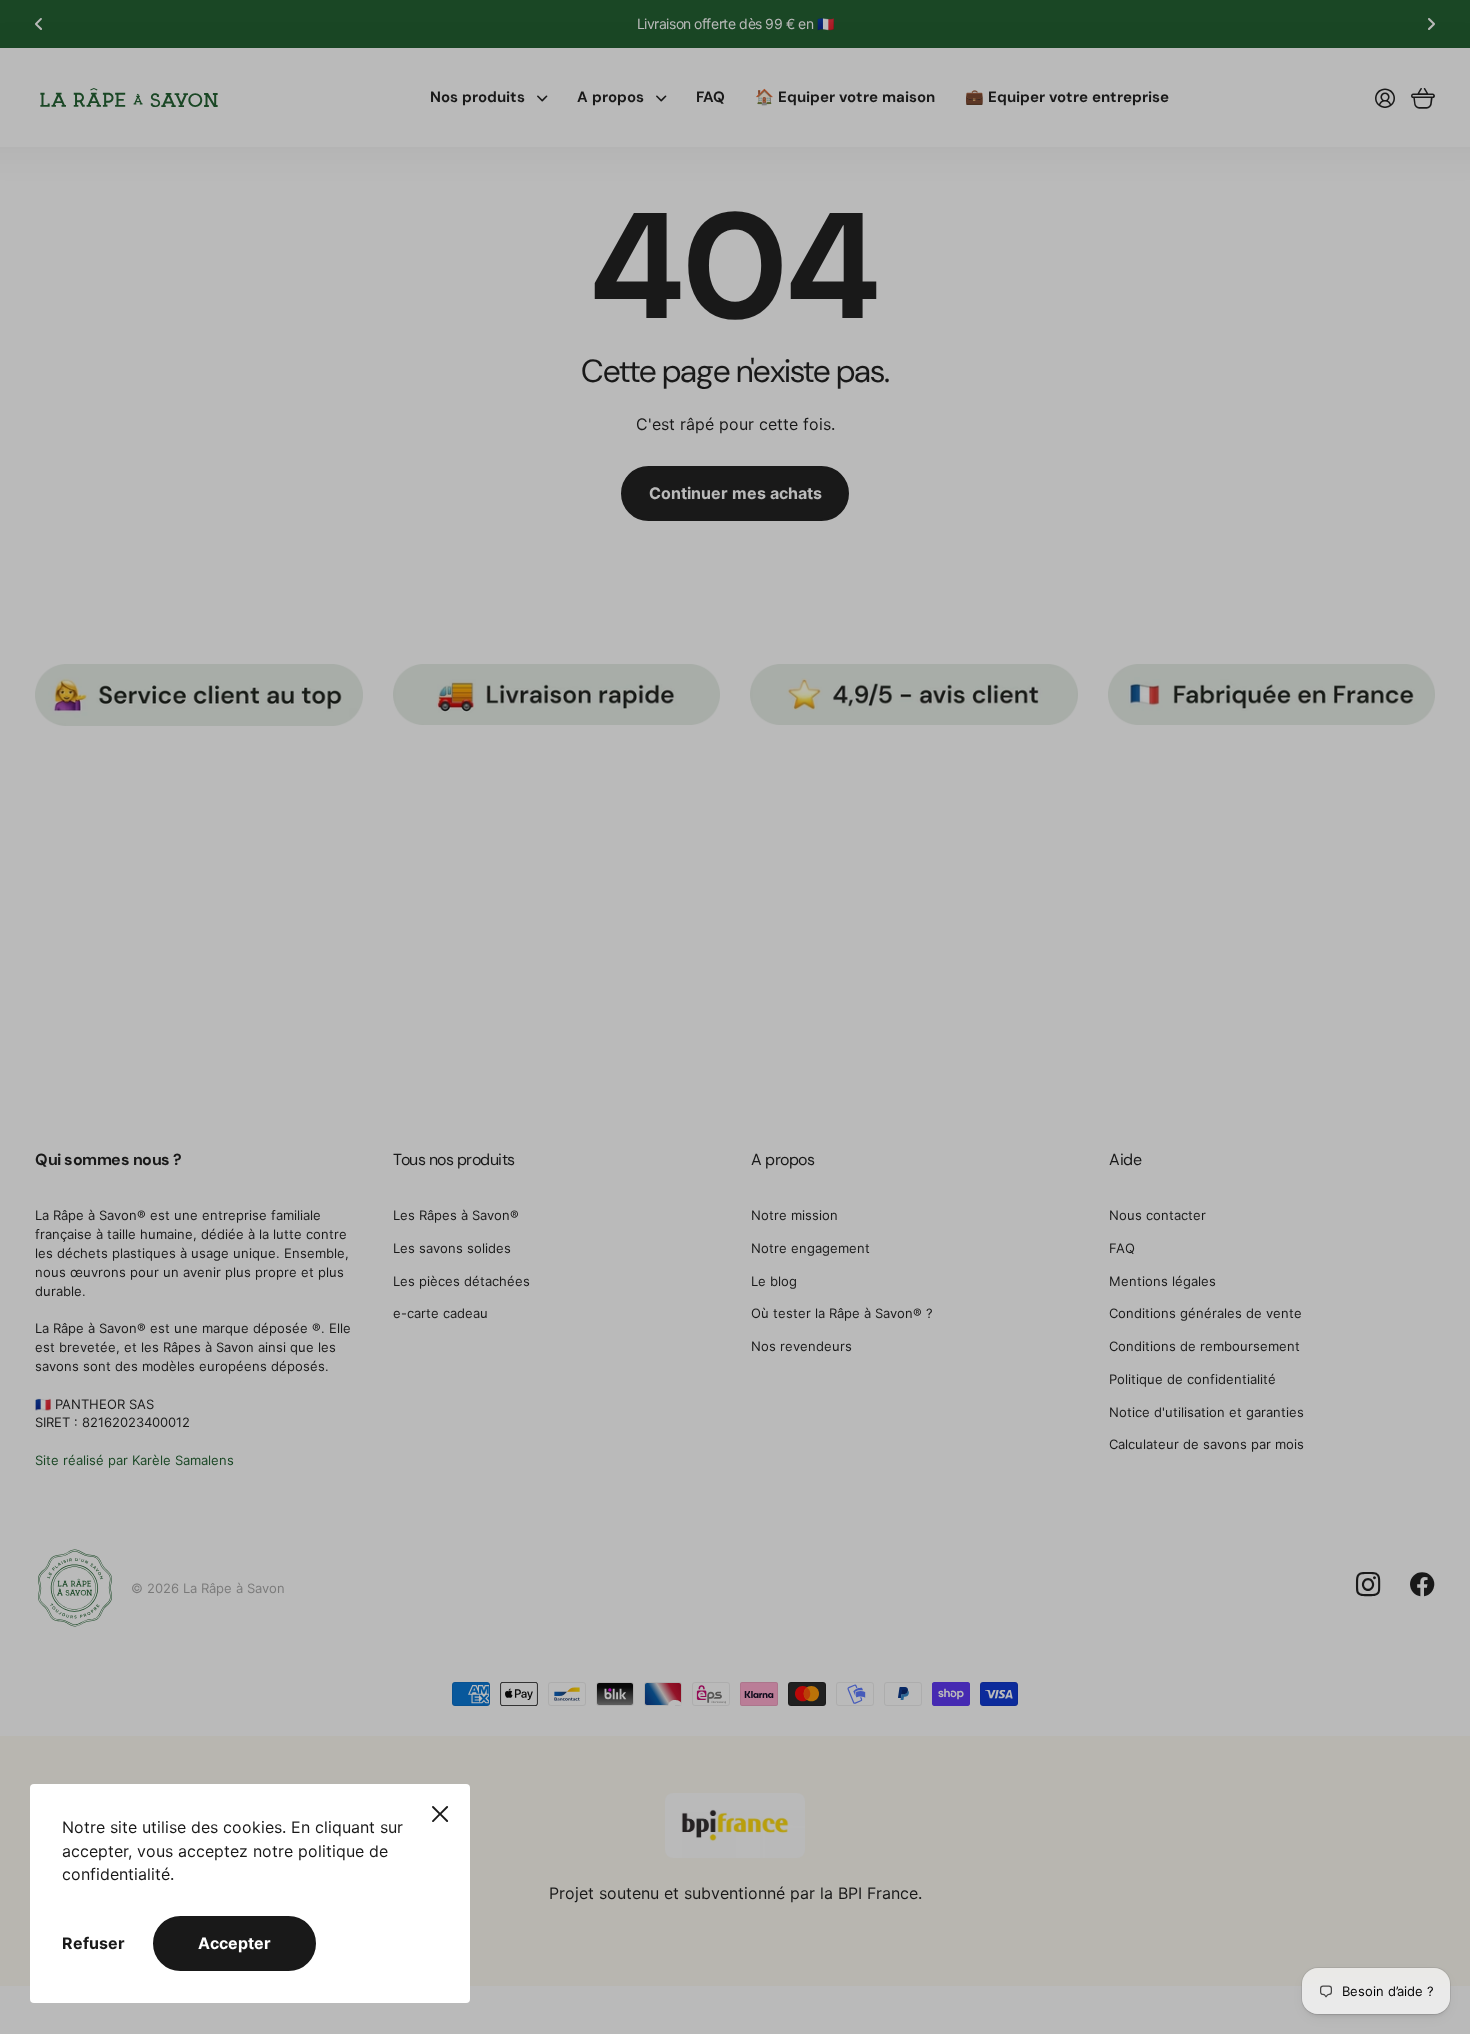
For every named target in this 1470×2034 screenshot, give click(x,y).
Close (440, 1814)
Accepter (234, 1943)
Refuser (93, 1943)
